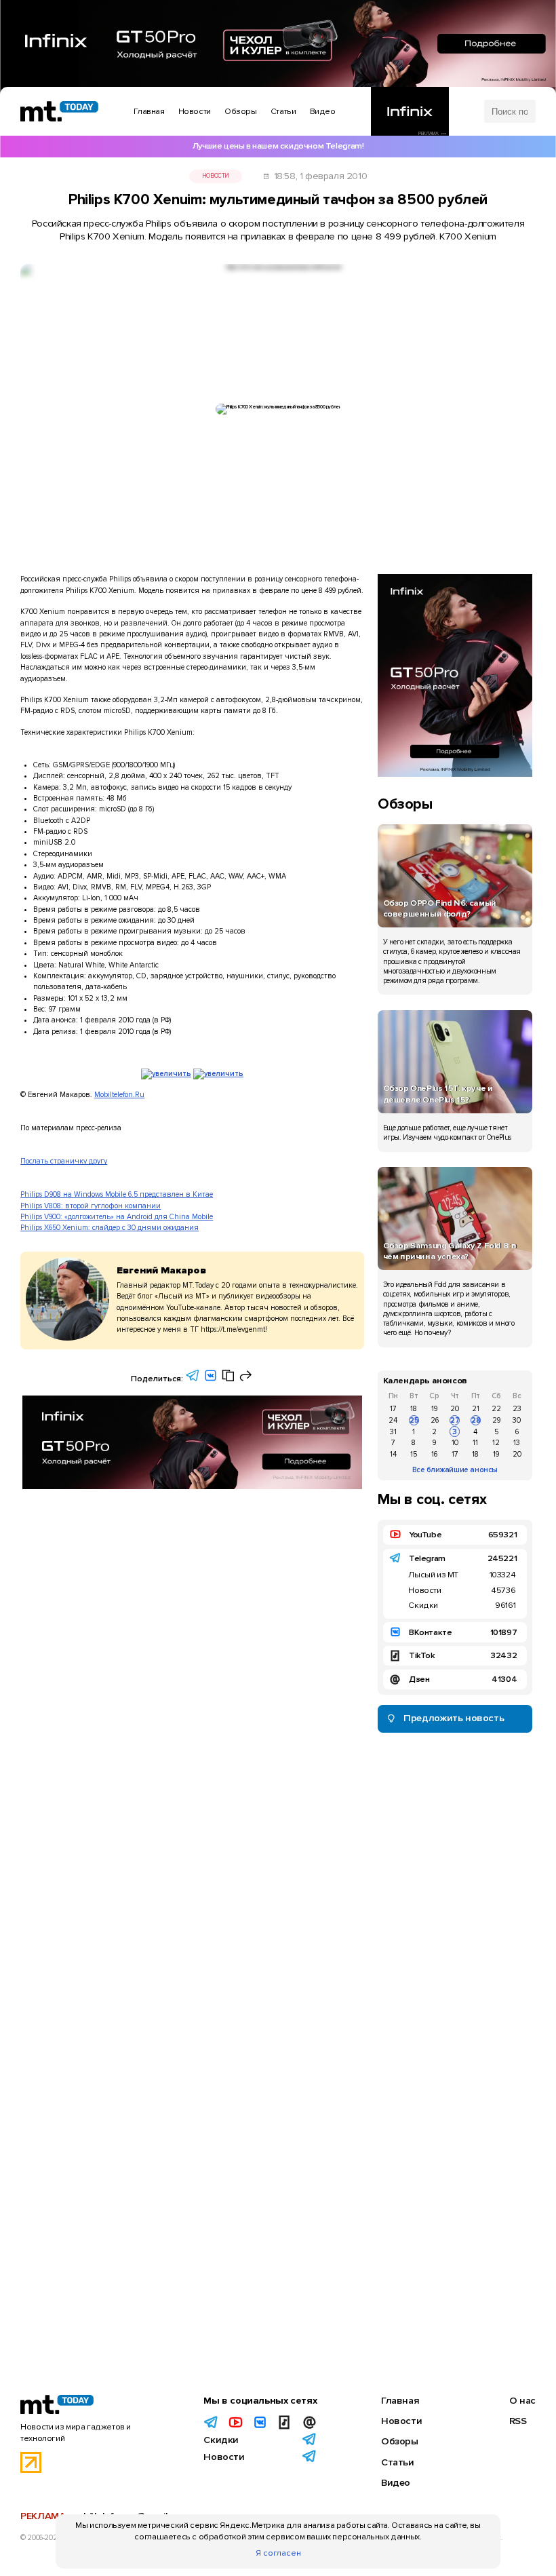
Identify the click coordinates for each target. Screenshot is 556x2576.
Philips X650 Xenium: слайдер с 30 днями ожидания (110, 1228)
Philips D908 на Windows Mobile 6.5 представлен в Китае (117, 1194)
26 (435, 1420)
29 (496, 1420)
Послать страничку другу (64, 1161)
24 (393, 1420)
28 (476, 1420)
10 (455, 1443)
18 (414, 1409)
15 (414, 1454)
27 (455, 1420)
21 (476, 1409)
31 (393, 1432)
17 (393, 1409)
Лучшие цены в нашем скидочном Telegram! (278, 146)
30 (517, 1420)
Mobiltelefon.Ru (119, 1095)
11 (475, 1443)
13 (517, 1443)
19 (434, 1409)
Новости (216, 176)
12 (496, 1443)
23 (517, 1409)
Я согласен (278, 2553)
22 (496, 1409)
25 (414, 1420)
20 (455, 1409)
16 (434, 1454)
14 (393, 1454)
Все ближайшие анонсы (455, 1470)
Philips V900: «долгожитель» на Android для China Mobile (117, 1217)
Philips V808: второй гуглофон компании (91, 1206)
